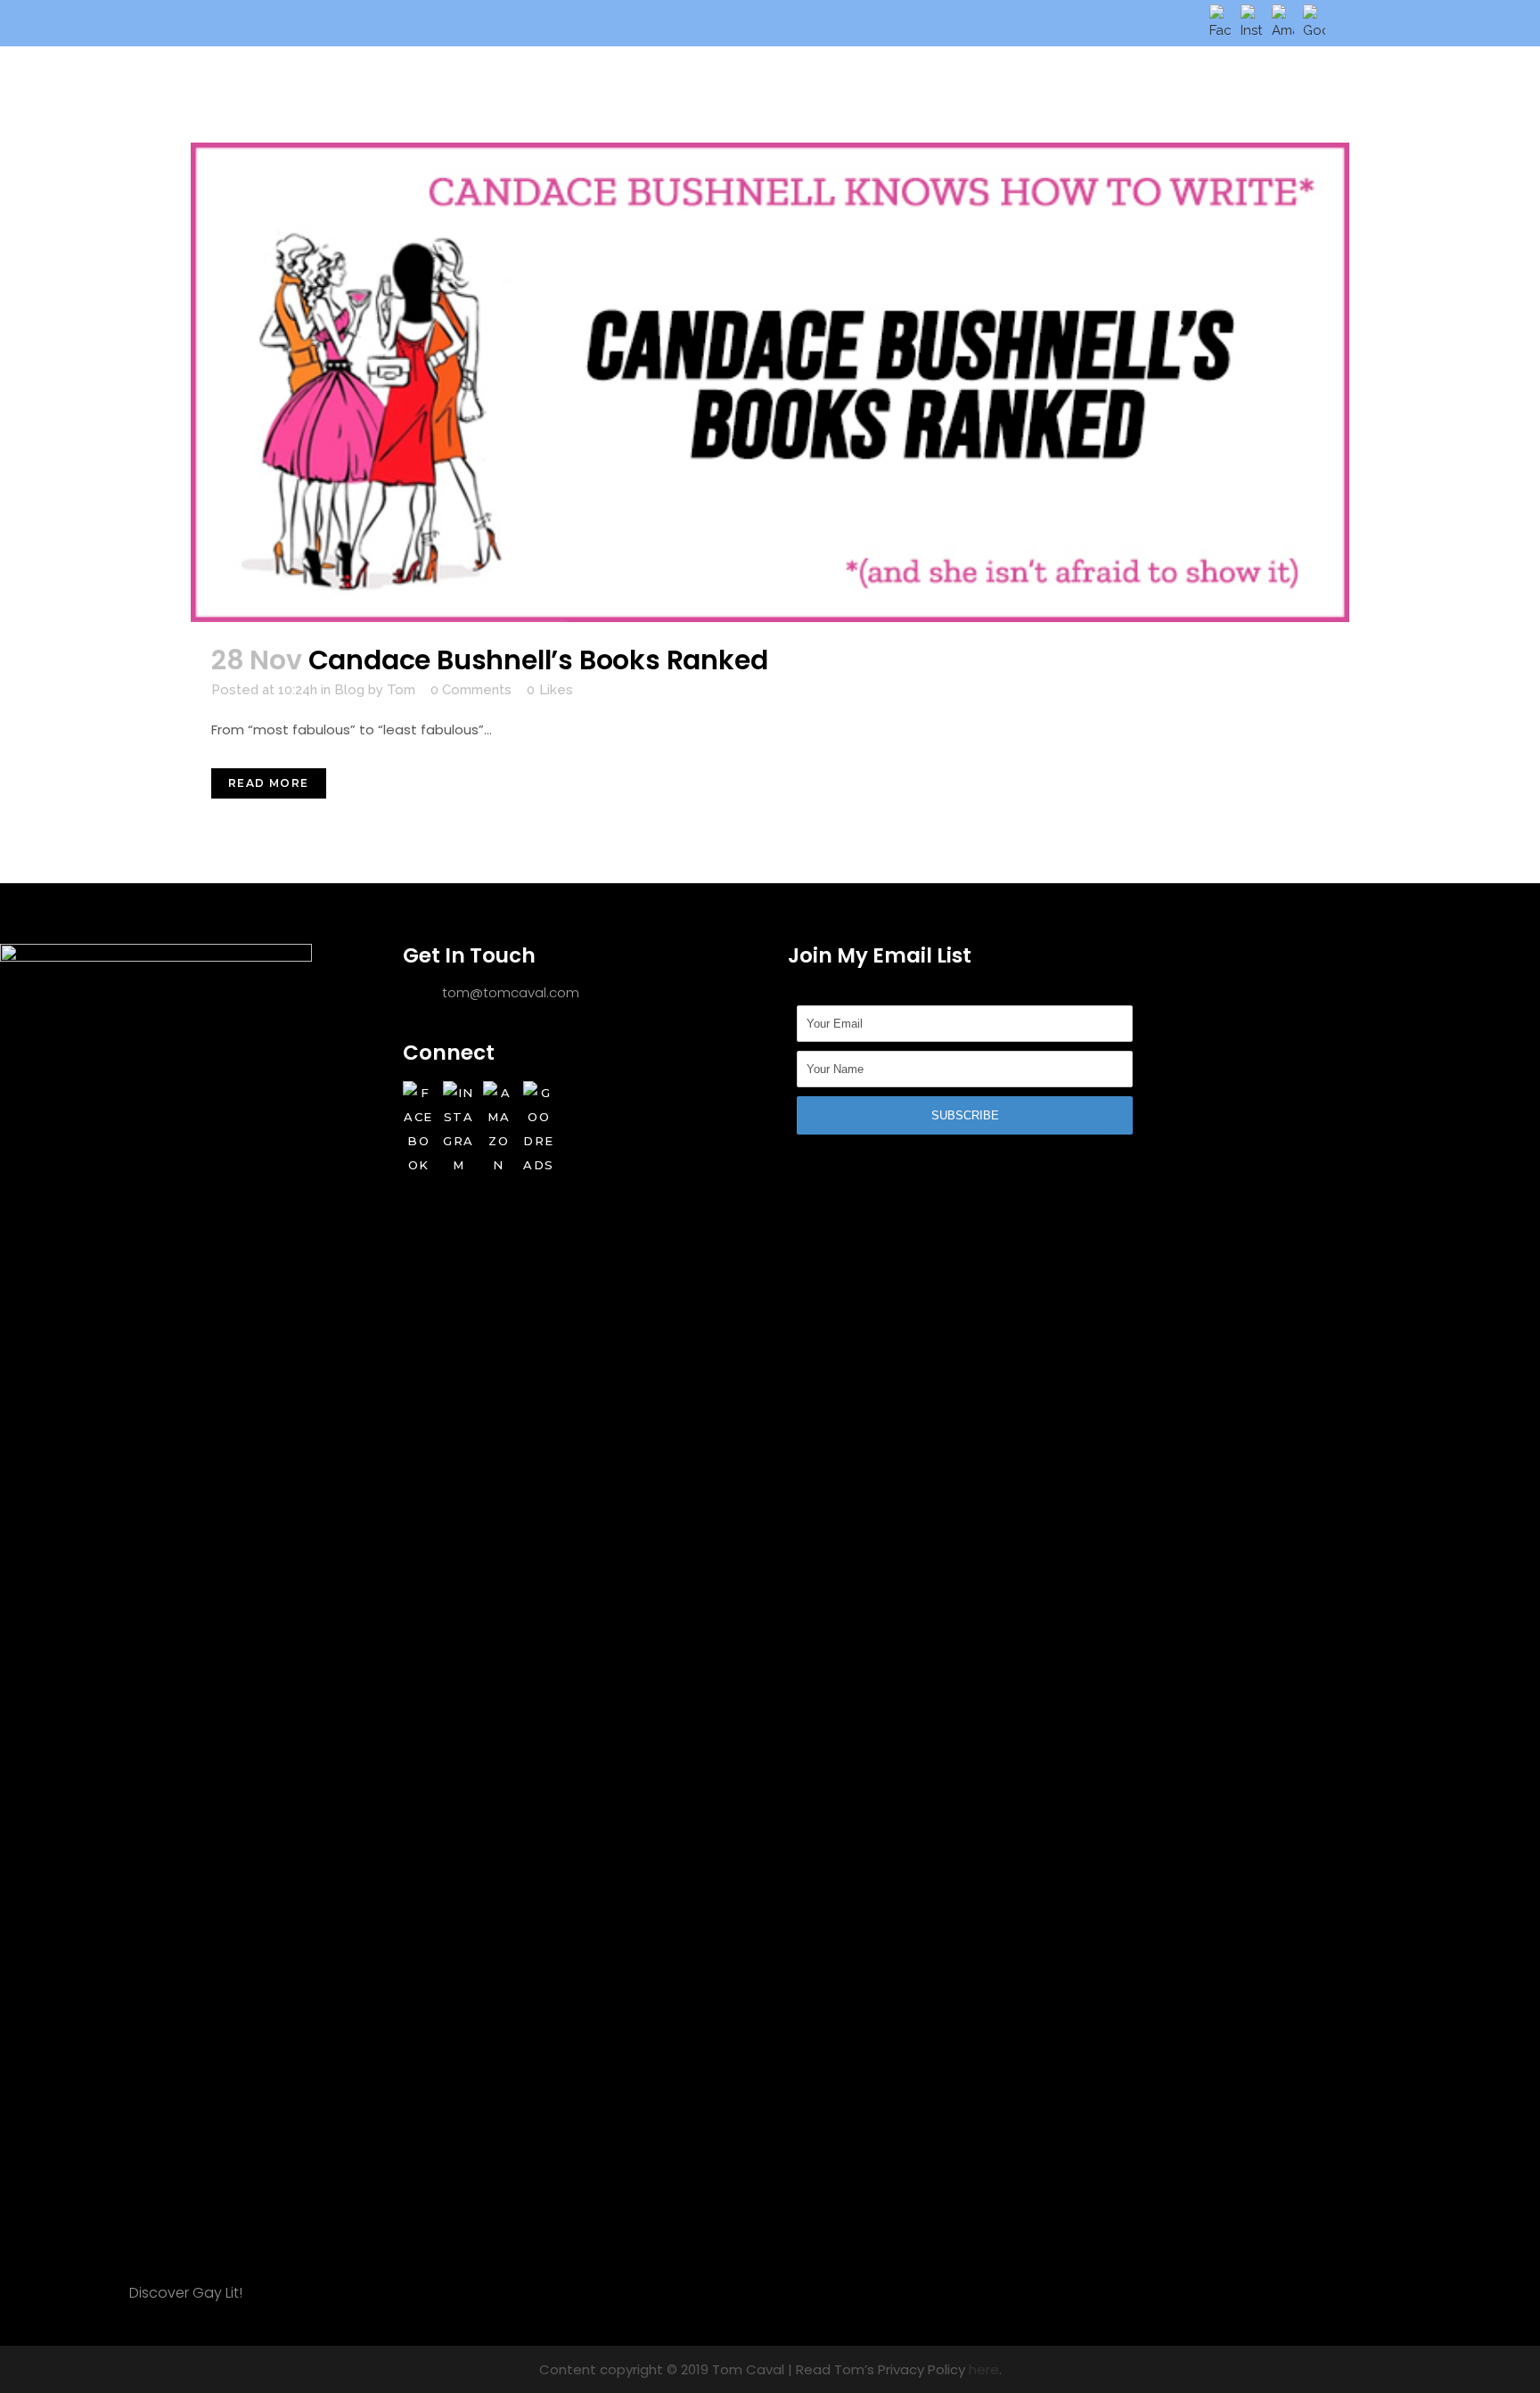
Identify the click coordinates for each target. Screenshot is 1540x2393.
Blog (349, 690)
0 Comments (471, 690)
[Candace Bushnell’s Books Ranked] (770, 382)
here (984, 2369)
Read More (269, 783)
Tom (401, 690)
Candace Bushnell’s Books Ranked (538, 660)
